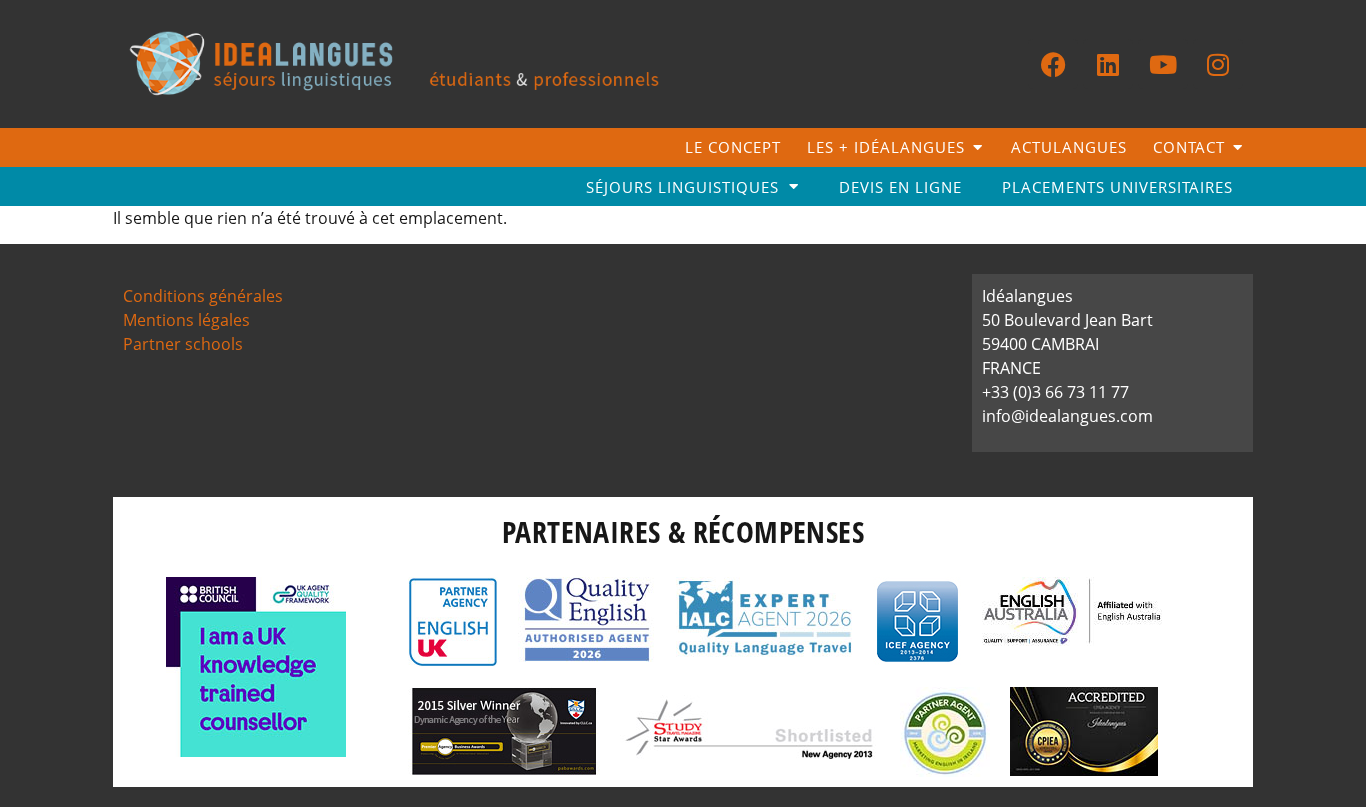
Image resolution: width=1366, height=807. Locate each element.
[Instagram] (1218, 64)
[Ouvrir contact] (1237, 147)
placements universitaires (1117, 187)
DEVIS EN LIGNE (900, 187)
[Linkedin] (1108, 64)
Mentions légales (186, 320)
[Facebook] (1053, 64)
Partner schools (183, 344)
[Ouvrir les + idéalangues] (977, 147)
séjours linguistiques (682, 187)
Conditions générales (203, 296)
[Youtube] (1163, 64)
